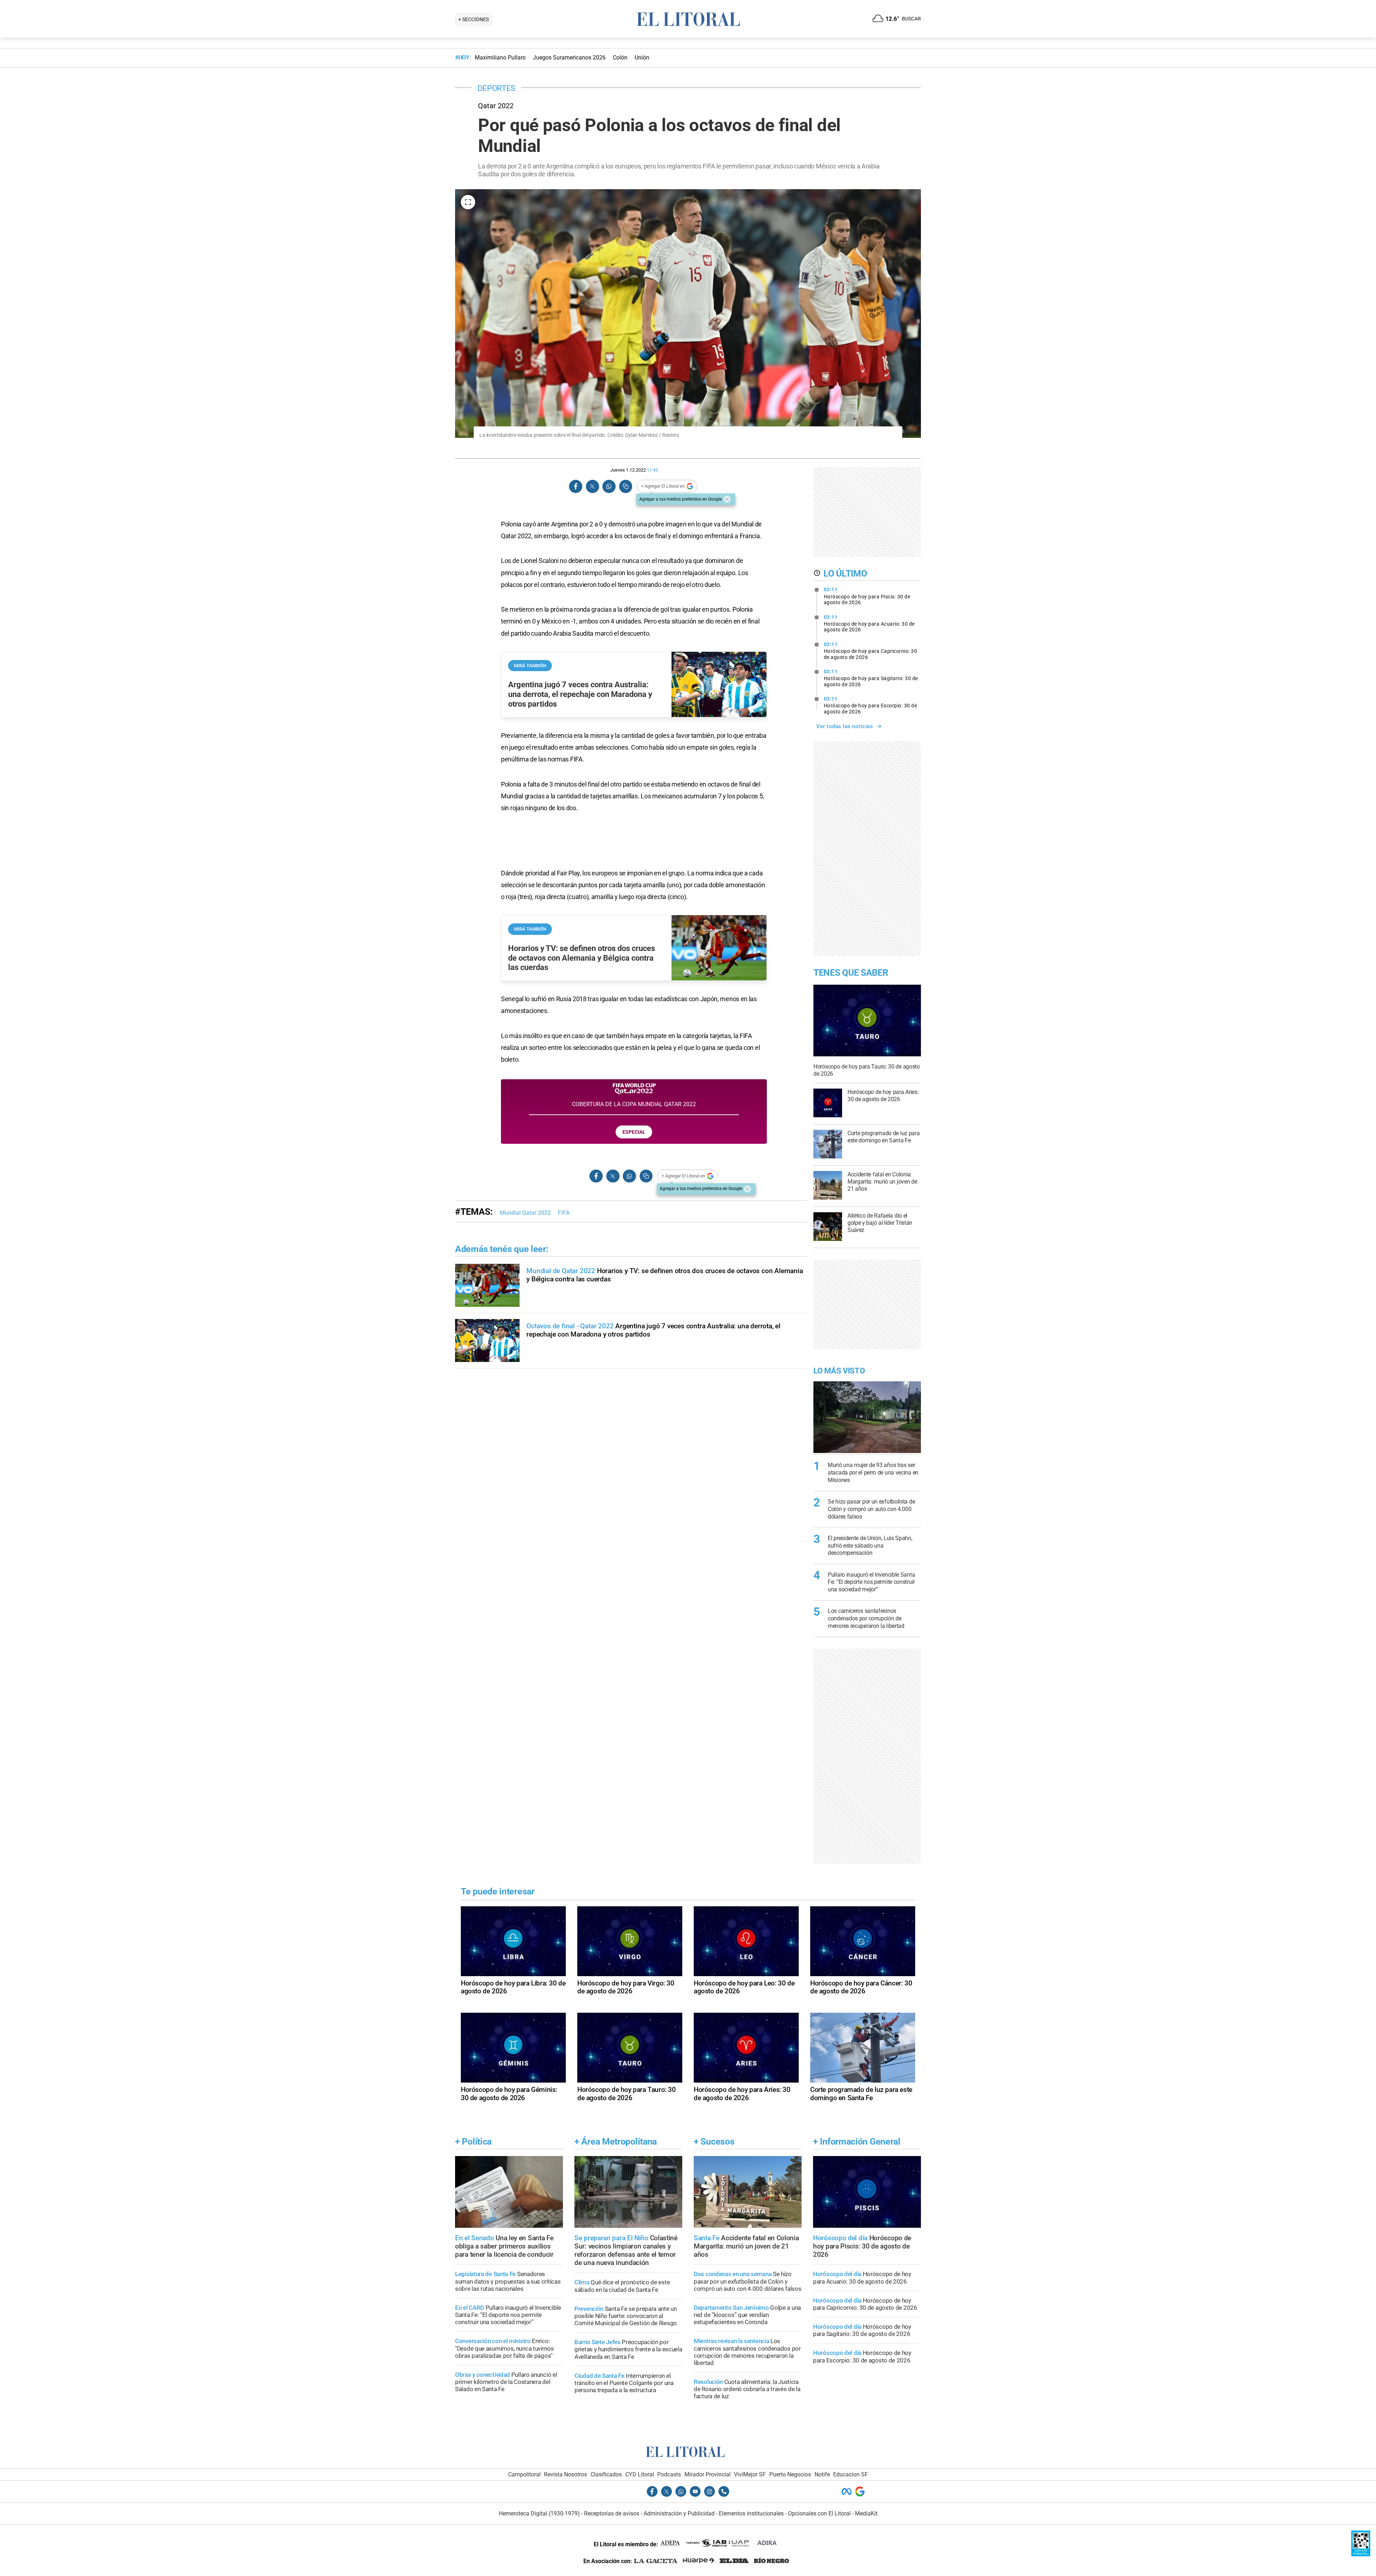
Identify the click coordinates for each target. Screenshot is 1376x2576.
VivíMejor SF (750, 2474)
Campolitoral (524, 2474)
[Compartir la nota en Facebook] (576, 486)
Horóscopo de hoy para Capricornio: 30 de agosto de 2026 (871, 651)
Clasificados (606, 2474)
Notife (822, 2474)
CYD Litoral (640, 2474)
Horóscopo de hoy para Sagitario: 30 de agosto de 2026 (871, 678)
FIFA (564, 1213)
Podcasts (669, 2474)
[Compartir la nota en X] (592, 486)
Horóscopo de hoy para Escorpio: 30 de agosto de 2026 (871, 705)
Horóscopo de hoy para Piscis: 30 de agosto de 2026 (867, 596)
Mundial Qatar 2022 (525, 1213)
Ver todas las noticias (845, 726)
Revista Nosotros (565, 2474)
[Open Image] (468, 202)
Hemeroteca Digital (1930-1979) (539, 2513)
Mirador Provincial (708, 2474)
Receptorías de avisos (612, 2513)
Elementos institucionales (751, 2513)
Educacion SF (851, 2474)
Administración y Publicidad (679, 2513)
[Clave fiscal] (1361, 2554)
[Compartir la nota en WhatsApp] (609, 486)
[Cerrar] (727, 499)
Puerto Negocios (790, 2474)
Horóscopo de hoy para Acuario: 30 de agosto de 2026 (869, 623)
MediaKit (866, 2513)
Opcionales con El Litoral (819, 2513)
